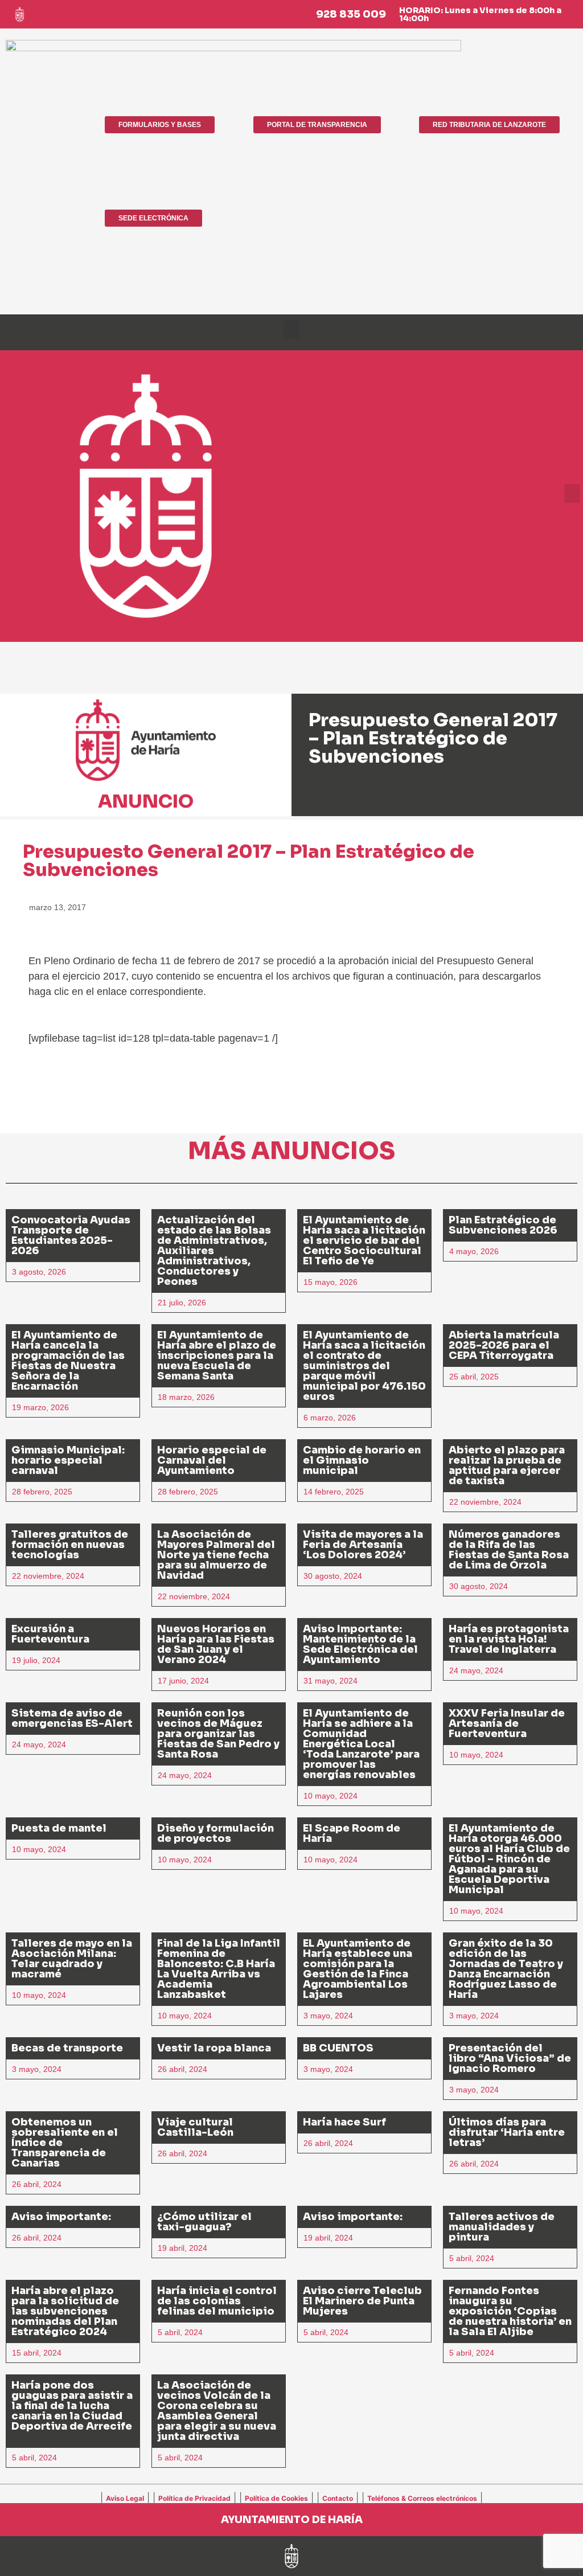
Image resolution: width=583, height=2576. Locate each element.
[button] (291, 329)
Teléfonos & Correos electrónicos (422, 2498)
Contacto (338, 2498)
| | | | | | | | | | (291, 2497)
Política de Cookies (276, 2498)
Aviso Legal (125, 2498)
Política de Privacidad (194, 2498)
